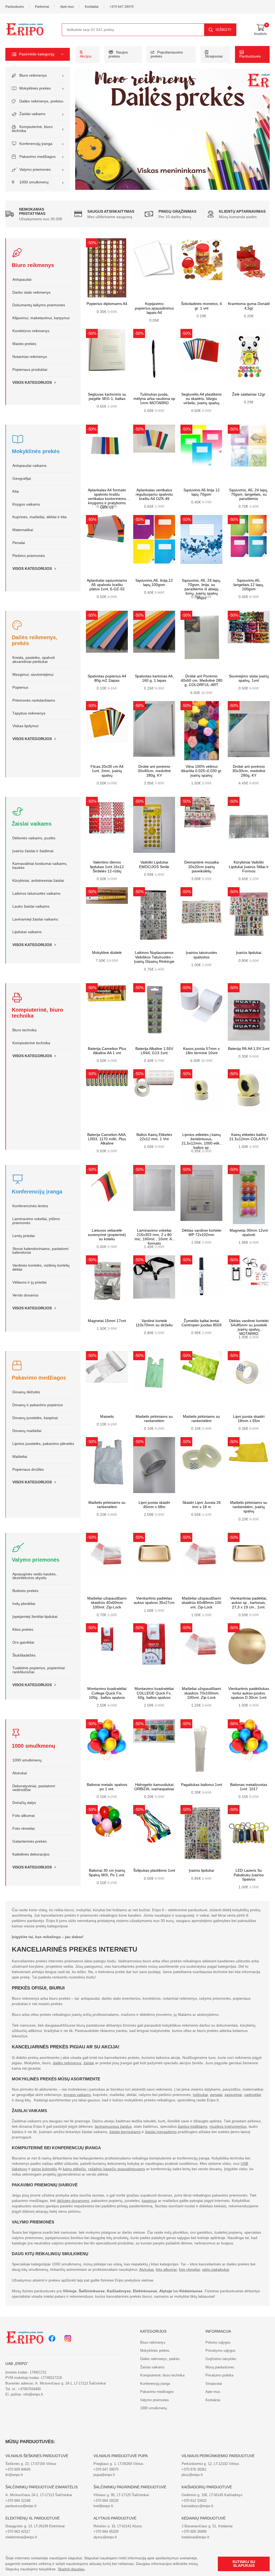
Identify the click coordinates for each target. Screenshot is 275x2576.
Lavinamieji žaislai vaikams (35, 919)
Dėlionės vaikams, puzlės (34, 838)
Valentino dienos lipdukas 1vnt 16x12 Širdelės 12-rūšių (107, 867)
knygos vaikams (77, 2095)
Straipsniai (214, 56)
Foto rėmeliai (23, 1829)
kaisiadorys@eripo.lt (197, 2506)
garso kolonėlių (44, 2169)
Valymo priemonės (35, 170)
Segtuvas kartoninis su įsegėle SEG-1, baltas (107, 397)
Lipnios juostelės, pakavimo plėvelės (43, 1444)
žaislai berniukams (125, 2132)
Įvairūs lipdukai (249, 953)
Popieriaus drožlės (28, 1470)
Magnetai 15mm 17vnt (107, 1321)
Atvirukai (20, 1773)
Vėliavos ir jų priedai (29, 1282)
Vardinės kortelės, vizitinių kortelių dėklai (41, 1267)
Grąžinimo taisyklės (221, 2359)
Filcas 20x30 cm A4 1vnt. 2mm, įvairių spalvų (107, 771)
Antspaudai (22, 280)
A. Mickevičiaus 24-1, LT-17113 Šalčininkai (39, 2495)
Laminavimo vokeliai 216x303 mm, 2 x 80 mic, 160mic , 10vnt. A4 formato (154, 1237)
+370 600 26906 (194, 2531)
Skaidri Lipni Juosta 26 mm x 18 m (202, 1505)
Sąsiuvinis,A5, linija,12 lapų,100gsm (154, 583)
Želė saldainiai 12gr (249, 394)
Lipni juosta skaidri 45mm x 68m (154, 1505)
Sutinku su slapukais (244, 2564)
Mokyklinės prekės (35, 88)
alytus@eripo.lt (105, 2537)
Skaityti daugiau (71, 2569)
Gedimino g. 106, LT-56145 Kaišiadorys (212, 2495)
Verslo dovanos (25, 1295)
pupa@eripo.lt (104, 2475)
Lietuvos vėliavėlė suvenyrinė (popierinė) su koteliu (107, 1235)
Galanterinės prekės (30, 1841)
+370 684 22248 (18, 2501)
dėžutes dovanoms (73, 2201)
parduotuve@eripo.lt (21, 2506)
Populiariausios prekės (167, 54)
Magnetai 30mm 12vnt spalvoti (249, 1233)
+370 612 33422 (194, 2501)
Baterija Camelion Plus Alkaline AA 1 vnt (107, 1051)
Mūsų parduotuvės (220, 2367)
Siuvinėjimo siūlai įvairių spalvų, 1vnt (249, 678)
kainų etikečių (74, 2169)
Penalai (19, 543)
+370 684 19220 (106, 2501)
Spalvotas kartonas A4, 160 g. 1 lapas (154, 678)
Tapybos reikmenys (29, 713)
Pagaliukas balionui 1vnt (202, 1785)
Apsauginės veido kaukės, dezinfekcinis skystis (35, 1576)
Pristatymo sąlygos (220, 2351)
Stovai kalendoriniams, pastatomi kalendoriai (40, 1251)
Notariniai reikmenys (30, 357)
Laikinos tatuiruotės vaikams (36, 893)
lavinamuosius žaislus (113, 2126)
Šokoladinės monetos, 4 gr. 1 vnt (201, 306)
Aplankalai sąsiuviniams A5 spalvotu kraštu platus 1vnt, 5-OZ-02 (107, 585)
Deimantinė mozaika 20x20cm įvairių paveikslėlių (202, 867)
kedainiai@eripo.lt (195, 2537)
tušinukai (200, 2095)
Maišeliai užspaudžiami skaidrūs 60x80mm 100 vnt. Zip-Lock (201, 1603)
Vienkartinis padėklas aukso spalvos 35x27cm (154, 1600)
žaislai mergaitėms (161, 2132)
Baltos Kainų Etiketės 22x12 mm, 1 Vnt (154, 1137)
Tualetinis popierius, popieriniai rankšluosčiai (39, 1670)
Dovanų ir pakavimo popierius (38, 1405)
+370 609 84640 (18, 2469)
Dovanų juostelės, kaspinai (35, 1418)
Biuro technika (24, 1030)
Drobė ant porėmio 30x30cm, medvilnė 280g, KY (249, 771)
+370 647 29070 (122, 7)
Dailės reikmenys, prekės (41, 101)
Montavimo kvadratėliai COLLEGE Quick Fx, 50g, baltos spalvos (154, 1693)
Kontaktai (92, 7)
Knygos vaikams (26, 504)
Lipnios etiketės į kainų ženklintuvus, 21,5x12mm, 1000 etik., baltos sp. (202, 1141)
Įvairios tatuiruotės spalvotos (201, 955)
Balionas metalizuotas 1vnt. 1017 (249, 1787)
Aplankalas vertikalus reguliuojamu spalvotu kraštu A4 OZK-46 (154, 494)
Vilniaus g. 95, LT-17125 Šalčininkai (121, 2495)
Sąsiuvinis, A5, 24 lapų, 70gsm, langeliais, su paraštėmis (249, 494)
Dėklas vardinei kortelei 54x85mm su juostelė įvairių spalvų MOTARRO (249, 1327)
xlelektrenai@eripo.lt (21, 2537)
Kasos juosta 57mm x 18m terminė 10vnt (201, 1051)
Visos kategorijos (32, 383)
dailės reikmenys (67, 2063)
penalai (216, 2095)
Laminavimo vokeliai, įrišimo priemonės (36, 1221)
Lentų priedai (23, 1236)
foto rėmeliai (189, 2270)
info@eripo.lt (33, 2394)
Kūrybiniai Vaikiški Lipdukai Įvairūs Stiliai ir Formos (249, 867)
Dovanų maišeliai (27, 1431)
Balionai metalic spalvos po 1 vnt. (107, 1787)
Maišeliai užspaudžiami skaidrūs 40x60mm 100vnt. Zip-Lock (107, 1603)
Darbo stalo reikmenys (31, 292)
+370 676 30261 (194, 2469)
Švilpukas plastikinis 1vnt (154, 1870)
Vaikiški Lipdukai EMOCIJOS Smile (154, 864)
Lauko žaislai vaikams (31, 906)
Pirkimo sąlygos (218, 2342)
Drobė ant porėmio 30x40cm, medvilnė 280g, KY (154, 771)
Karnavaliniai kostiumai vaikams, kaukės (40, 866)
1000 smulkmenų (34, 182)
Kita (16, 491)
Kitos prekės (23, 1630)
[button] (38, 54)
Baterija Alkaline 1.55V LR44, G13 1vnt (154, 1051)
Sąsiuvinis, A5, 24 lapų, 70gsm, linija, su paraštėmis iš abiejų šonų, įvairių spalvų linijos (201, 589)
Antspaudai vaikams (29, 466)
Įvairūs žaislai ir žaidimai (33, 851)
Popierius (20, 687)
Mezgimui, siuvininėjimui (33, 675)
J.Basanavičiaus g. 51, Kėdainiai (207, 2526)
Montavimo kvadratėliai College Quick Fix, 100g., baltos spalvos (107, 1693)
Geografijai (22, 479)
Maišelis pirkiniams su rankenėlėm (154, 1419)
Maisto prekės (24, 344)
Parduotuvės (15, 7)
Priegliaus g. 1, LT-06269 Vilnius (118, 2464)
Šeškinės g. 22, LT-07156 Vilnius (31, 2464)
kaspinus (149, 2201)
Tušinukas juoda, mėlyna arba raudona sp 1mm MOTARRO (154, 399)
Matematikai (23, 530)
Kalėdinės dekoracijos (31, 1854)
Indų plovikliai (24, 1604)
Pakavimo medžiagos (37, 157)
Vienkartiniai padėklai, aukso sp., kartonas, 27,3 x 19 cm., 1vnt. (249, 1603)
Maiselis (107, 1417)
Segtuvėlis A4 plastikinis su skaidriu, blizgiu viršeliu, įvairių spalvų (201, 399)
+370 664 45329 (106, 2531)
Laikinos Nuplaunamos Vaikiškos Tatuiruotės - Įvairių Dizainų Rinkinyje (154, 957)
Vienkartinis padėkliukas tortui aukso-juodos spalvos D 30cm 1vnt (249, 1693)
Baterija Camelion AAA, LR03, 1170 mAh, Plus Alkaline (107, 1139)
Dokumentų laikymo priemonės (39, 305)
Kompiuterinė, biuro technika (32, 129)
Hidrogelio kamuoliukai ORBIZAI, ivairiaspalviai (154, 1787)
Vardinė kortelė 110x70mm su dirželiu (154, 1323)
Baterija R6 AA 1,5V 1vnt (249, 1049)
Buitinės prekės (25, 1591)
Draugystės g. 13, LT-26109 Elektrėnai (35, 2526)
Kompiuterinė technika (31, 1043)
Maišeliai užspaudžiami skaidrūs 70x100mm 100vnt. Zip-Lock (201, 1693)
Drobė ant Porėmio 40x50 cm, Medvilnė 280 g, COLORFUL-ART (202, 681)
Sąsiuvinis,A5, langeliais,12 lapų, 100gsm (249, 585)
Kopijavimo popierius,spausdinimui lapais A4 (154, 308)
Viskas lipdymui (25, 726)
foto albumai (166, 2270)
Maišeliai (20, 1457)
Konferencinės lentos (30, 1206)
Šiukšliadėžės (24, 1655)
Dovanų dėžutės (26, 1392)
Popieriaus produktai (30, 370)
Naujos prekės (118, 54)
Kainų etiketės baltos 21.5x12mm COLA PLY (249, 1137)
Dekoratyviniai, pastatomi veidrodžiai (34, 1788)
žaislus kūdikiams (193, 2126)
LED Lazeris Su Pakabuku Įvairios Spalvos (249, 1875)
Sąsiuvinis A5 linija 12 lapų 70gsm (202, 492)
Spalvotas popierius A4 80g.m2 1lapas (107, 678)
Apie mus (67, 7)
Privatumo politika (219, 2375)
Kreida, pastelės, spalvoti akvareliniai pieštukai (34, 660)
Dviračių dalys (24, 1803)
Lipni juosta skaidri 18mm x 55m (249, 1419)
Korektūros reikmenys (31, 331)
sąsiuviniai (233, 2095)
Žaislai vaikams (32, 114)
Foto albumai (23, 1816)
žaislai (89, 2063)
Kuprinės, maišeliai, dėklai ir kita (39, 517)
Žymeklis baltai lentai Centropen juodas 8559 (202, 1323)
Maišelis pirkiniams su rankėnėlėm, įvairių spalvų (249, 1507)
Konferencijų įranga (36, 144)
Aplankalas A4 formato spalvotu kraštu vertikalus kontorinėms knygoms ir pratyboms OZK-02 (107, 499)
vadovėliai (253, 2095)
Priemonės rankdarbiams (34, 700)
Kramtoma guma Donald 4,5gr (249, 306)
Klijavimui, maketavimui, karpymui (41, 318)
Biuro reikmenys (33, 75)
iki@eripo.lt (14, 2475)
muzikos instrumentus (228, 2126)
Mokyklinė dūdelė (107, 953)
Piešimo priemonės (29, 556)
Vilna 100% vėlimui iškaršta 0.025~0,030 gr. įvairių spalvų (202, 771)
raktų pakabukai (216, 2270)
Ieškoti (224, 30)
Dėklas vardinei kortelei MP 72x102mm (202, 1233)
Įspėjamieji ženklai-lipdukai (35, 1617)
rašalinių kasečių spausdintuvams (117, 2169)
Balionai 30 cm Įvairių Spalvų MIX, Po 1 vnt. (107, 1873)
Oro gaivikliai (23, 1642)
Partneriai (42, 7)
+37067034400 (29, 2389)
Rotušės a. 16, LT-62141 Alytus (118, 2526)
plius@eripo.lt (192, 2475)
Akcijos (86, 56)
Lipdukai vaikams (27, 932)
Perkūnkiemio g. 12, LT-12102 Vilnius (210, 2464)
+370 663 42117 (18, 2531)
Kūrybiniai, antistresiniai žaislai (38, 881)
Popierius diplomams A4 (107, 304)
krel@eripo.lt (103, 2506)
